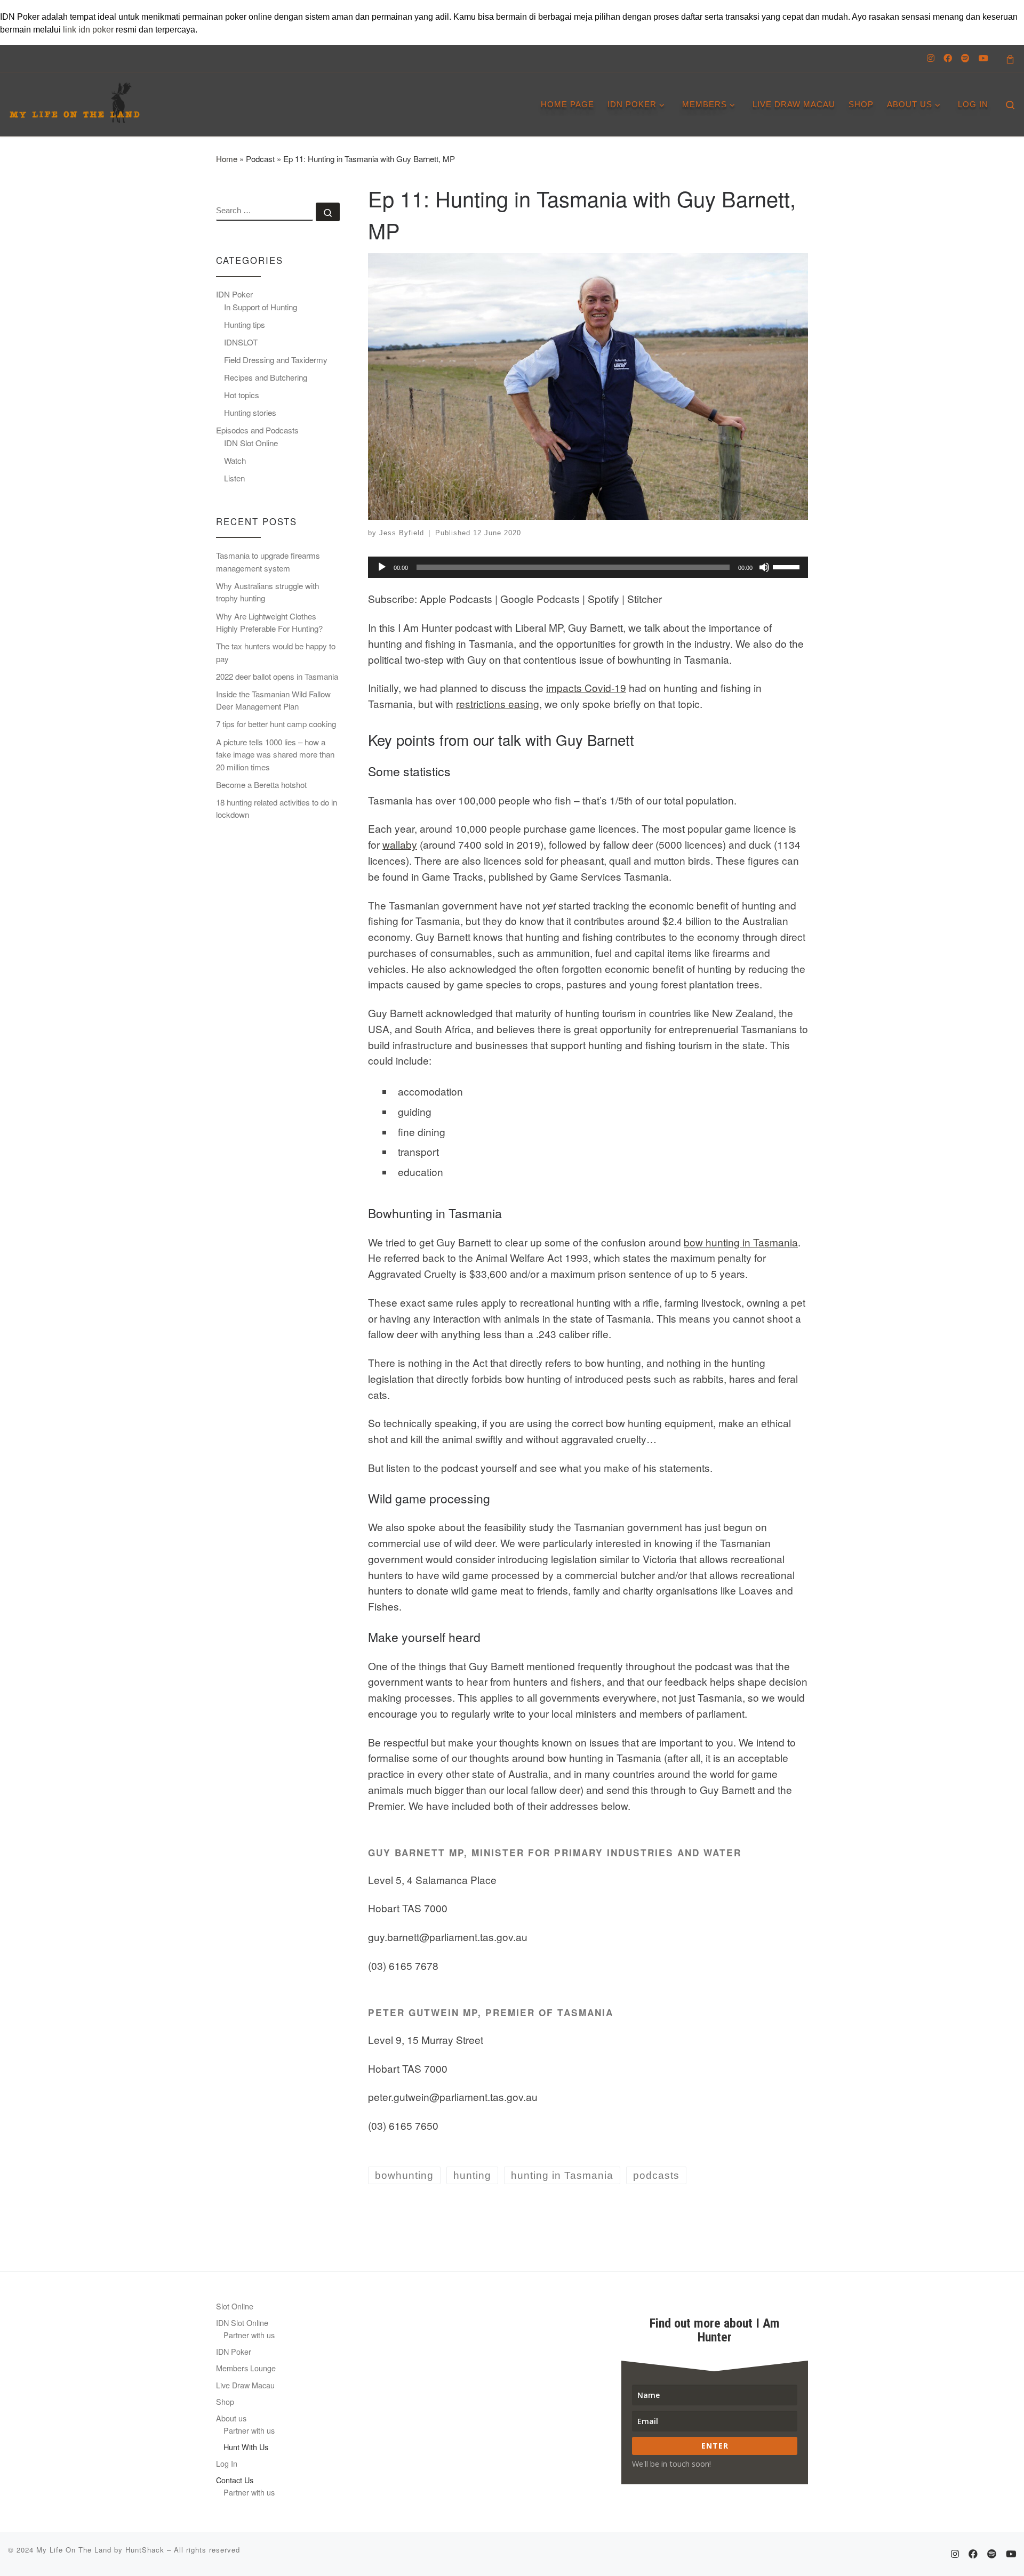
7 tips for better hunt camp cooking (276, 724)
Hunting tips (245, 324)
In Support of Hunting (261, 307)
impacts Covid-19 (586, 687)
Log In (227, 2463)
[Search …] (328, 212)
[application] (588, 567)
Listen (234, 478)
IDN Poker (234, 294)
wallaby (400, 844)
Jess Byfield (402, 533)
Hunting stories (250, 412)
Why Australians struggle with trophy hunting (267, 592)
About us (231, 2418)
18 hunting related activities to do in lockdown (277, 808)
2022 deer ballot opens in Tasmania (277, 676)
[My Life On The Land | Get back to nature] (75, 99)
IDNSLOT (241, 342)
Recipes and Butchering (266, 377)
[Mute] (764, 567)
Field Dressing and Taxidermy (276, 360)
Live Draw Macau (245, 2385)
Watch (235, 460)
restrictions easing (498, 703)
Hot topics (242, 395)
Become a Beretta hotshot (261, 784)
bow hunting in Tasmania (741, 1242)
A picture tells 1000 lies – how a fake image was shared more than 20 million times (275, 754)
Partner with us (249, 2335)
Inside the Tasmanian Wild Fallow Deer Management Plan (273, 700)
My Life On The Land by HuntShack (100, 2550)
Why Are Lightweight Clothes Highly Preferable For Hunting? (269, 622)
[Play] (382, 567)
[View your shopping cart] (1010, 58)
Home (227, 159)
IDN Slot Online (251, 443)
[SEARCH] (265, 212)
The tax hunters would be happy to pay (276, 652)
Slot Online (235, 2306)
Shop (225, 2401)
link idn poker (88, 30)
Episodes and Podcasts (257, 430)
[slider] (788, 566)
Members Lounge (246, 2368)
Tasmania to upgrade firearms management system (268, 562)
